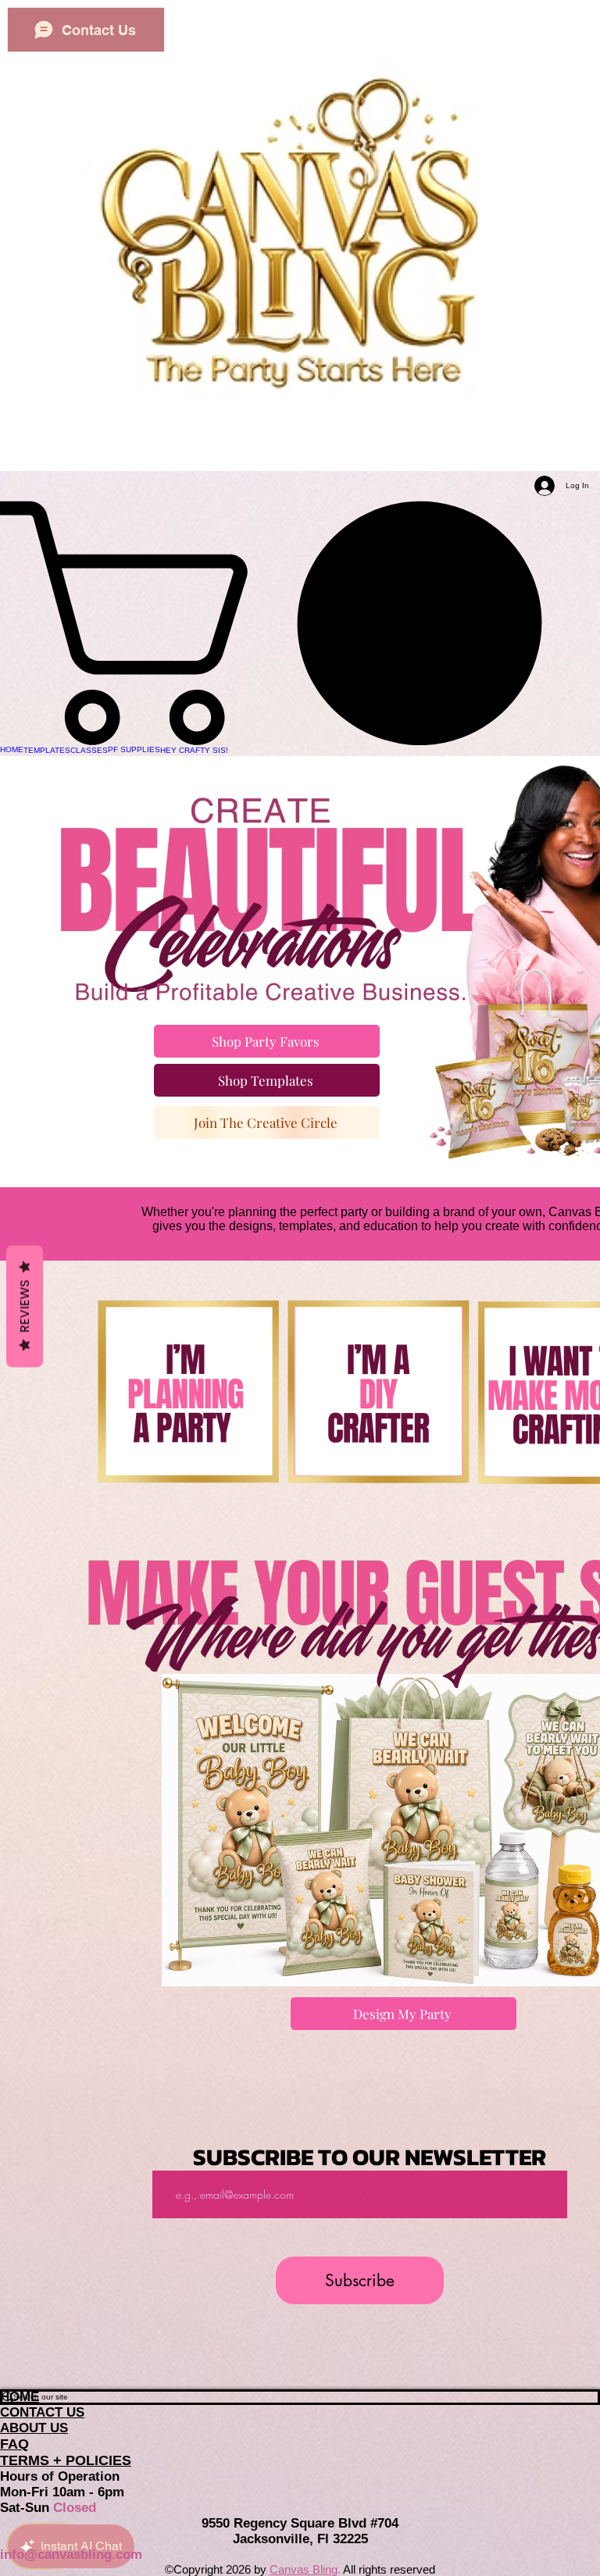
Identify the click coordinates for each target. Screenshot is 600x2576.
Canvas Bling (304, 2569)
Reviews (25, 1307)
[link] (300, 623)
